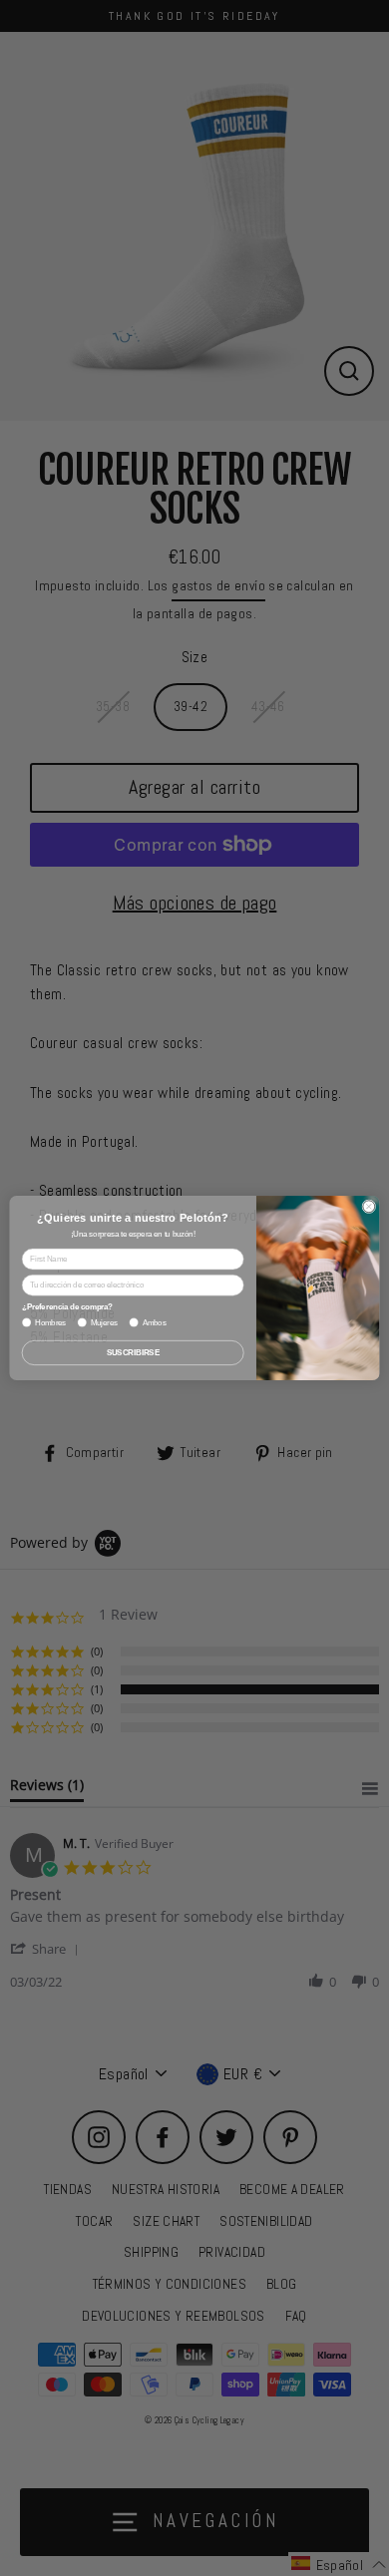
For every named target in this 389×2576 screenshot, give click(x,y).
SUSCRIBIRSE (133, 1352)
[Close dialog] (369, 1207)
